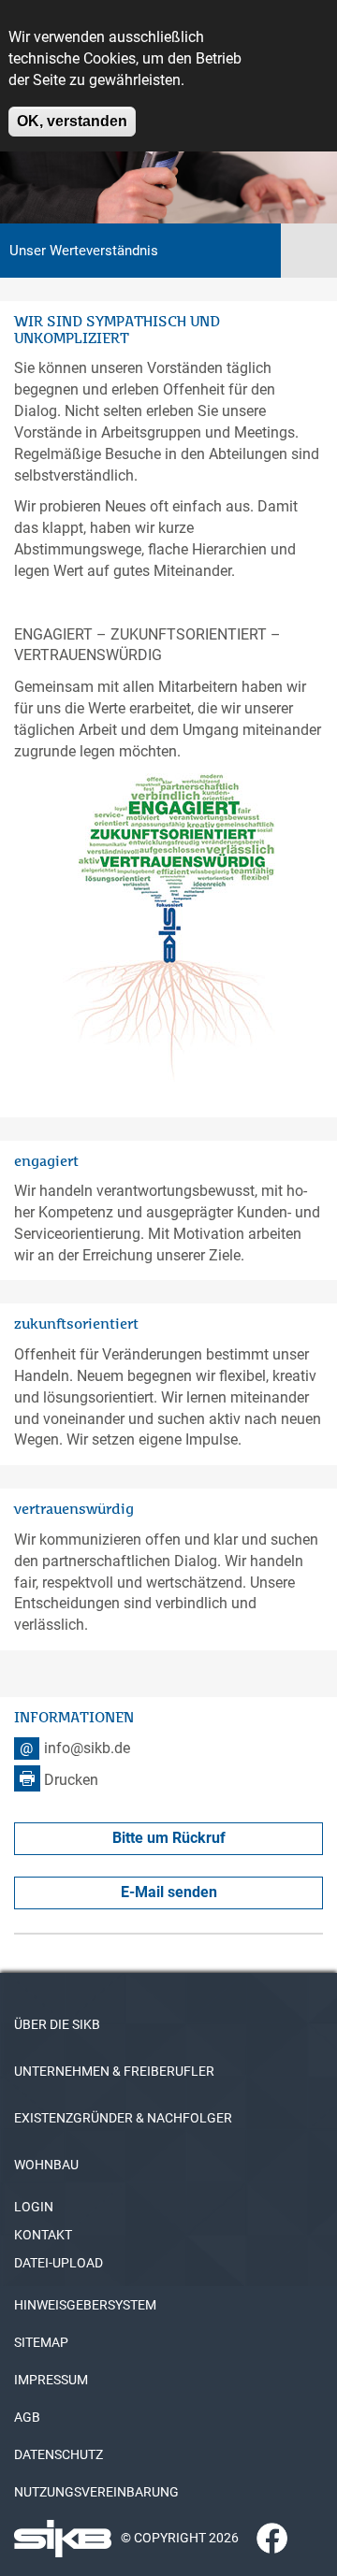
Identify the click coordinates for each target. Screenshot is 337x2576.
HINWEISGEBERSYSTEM (85, 2305)
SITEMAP (41, 2342)
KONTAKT (43, 2235)
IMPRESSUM (51, 2380)
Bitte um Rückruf (169, 1838)
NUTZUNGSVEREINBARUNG (96, 2492)
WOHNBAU (46, 2165)
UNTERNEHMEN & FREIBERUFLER (114, 2071)
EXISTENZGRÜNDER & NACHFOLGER (123, 2118)
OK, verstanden (72, 121)
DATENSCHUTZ (59, 2454)
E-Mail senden (169, 1892)
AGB (27, 2417)
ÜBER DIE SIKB (57, 2024)
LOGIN (34, 2207)
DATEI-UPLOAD (59, 2263)
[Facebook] (265, 2537)
